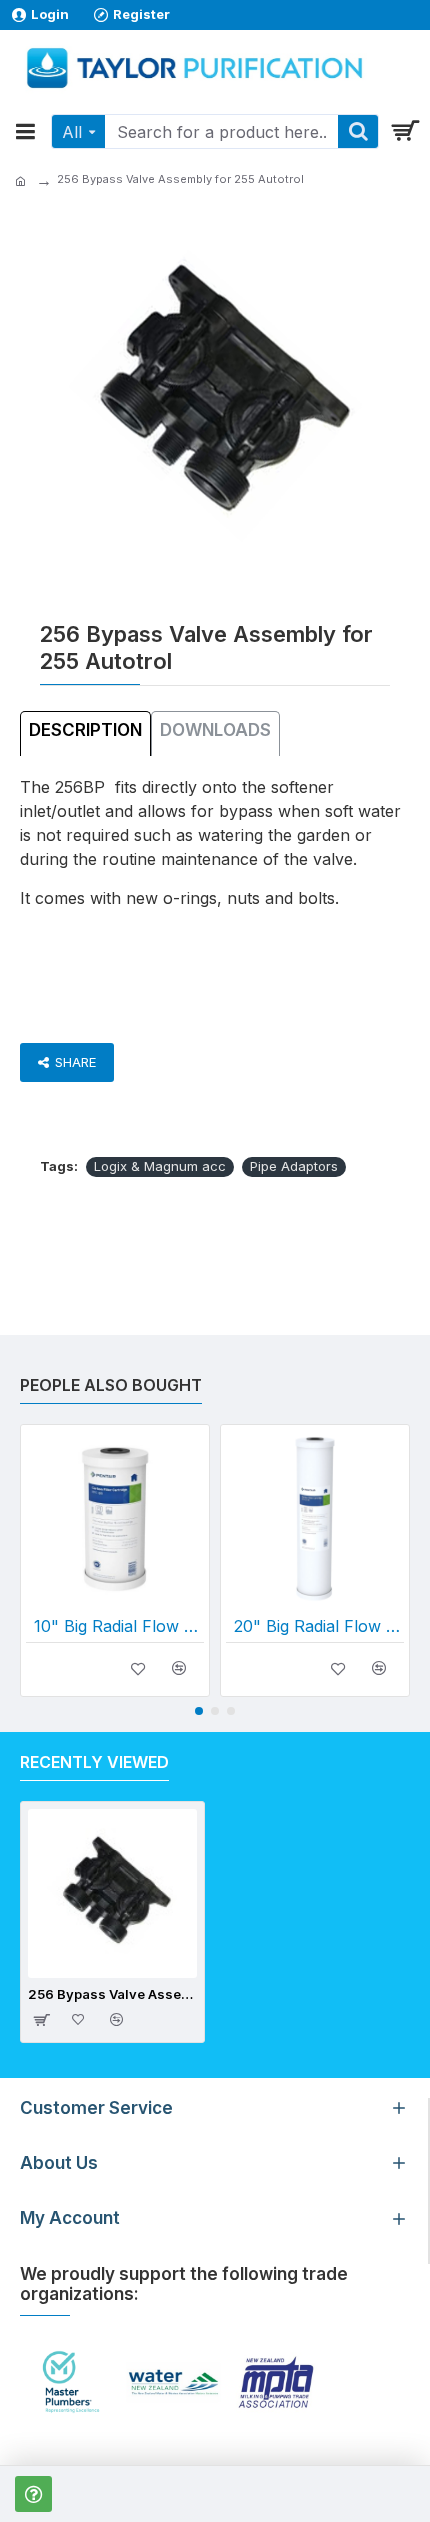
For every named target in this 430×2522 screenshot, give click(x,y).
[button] (199, 1711)
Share (75, 1062)
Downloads (215, 730)
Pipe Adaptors (294, 1166)
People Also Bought (111, 1385)
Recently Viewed (94, 1762)
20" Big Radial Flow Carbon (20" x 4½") (319, 1626)
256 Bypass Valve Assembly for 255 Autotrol (112, 1994)
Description (85, 730)
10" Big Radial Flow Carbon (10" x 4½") (119, 1626)
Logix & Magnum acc (160, 1166)
